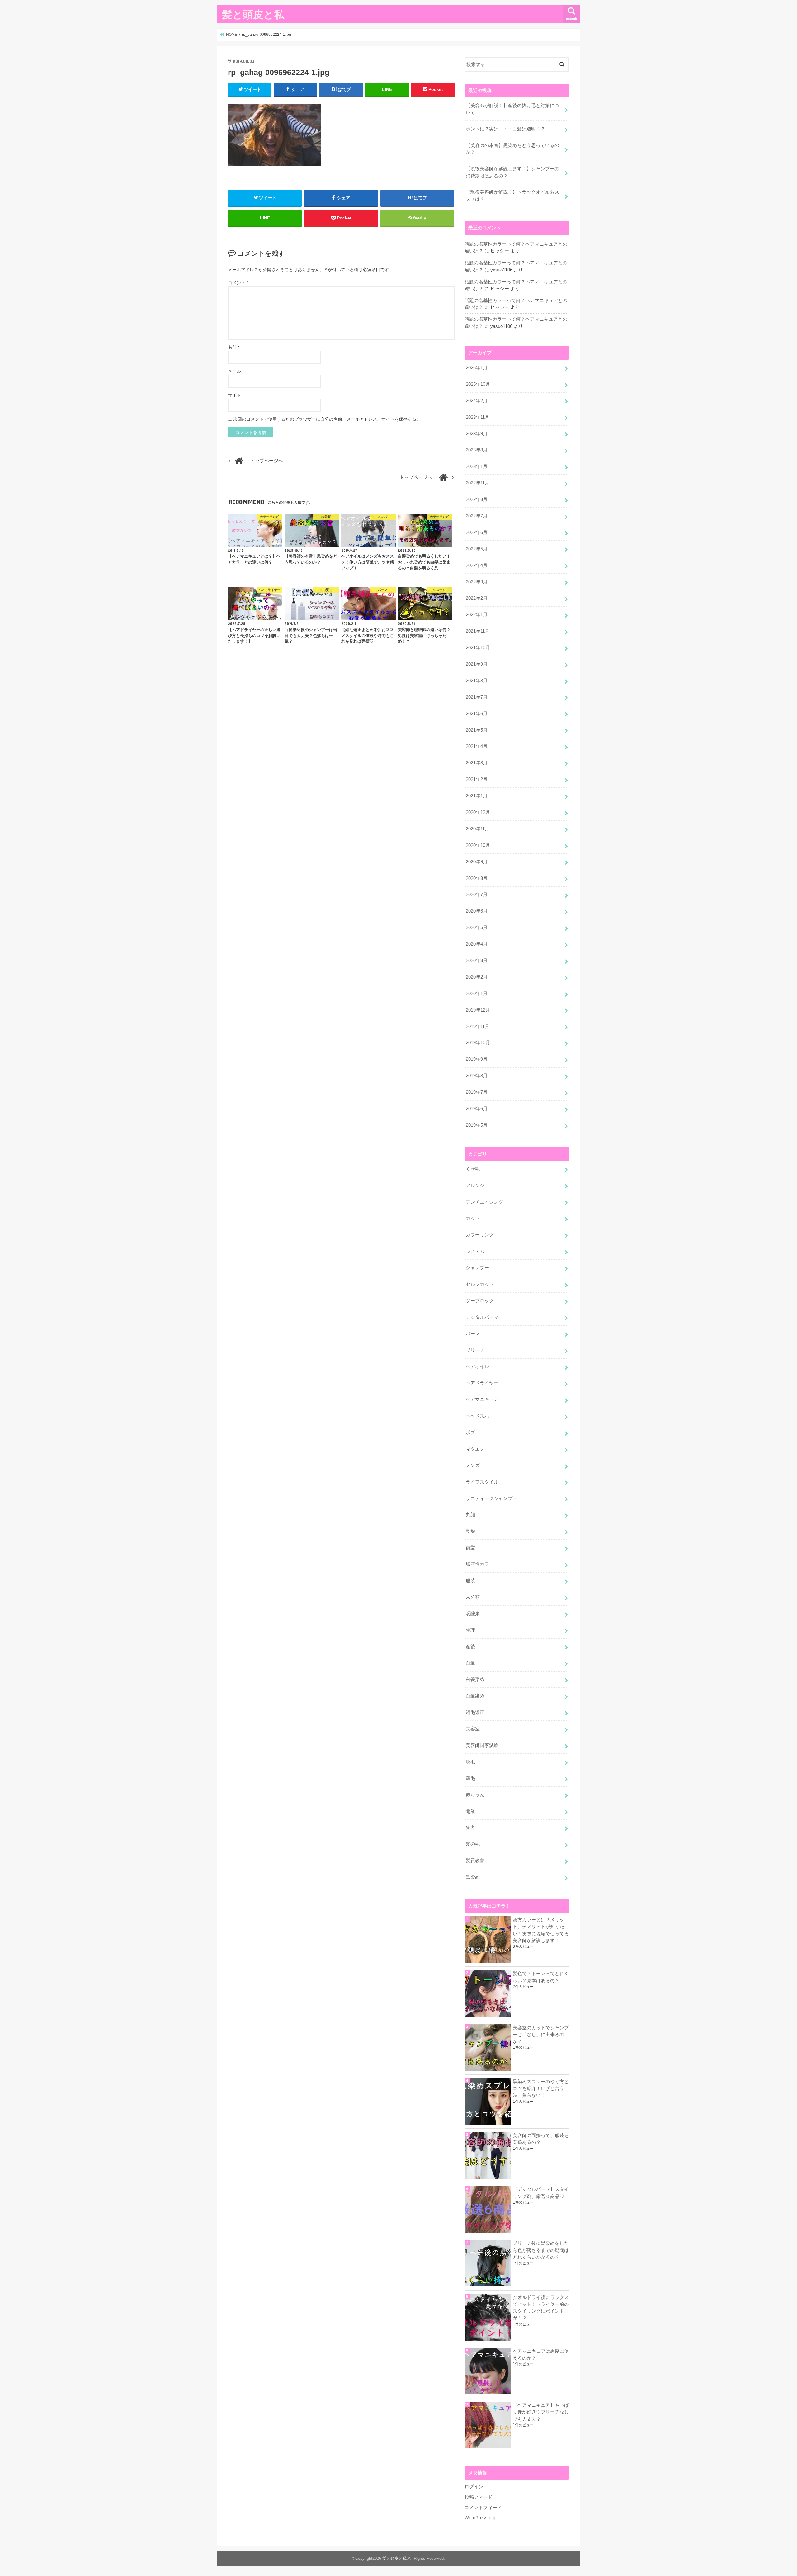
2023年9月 (477, 434)
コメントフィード (483, 2508)
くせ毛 (473, 1169)
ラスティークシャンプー (491, 1498)
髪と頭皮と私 (253, 14)
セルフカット (480, 1284)
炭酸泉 (473, 1614)
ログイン (474, 2487)
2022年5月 (477, 549)
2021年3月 (477, 763)
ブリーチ (475, 1350)
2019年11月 (478, 1026)
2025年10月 (478, 384)
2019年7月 (477, 1092)
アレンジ (475, 1186)
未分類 (473, 1597)
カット (473, 1218)
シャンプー (477, 1268)
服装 (470, 1581)
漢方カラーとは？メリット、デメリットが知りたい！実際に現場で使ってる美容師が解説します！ (541, 1930)
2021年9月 (477, 664)
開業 (470, 1811)
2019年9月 (477, 1059)
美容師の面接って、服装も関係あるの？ (541, 2139)
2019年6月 (477, 1109)
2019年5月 (477, 1125)
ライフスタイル (482, 1482)
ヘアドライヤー (482, 1383)
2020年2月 (477, 977)
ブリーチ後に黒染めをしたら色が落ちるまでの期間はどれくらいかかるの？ (541, 2250)
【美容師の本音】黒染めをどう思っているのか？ (512, 149)
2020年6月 (477, 911)
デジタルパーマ (482, 1317)
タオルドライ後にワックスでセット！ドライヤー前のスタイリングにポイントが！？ (541, 2308)
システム (475, 1251)
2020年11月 (478, 829)
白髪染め (475, 1679)
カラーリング (480, 1235)
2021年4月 (477, 746)
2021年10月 (478, 648)
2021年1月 (477, 796)
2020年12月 (478, 812)
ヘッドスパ (477, 1416)
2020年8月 (477, 878)
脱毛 (470, 1762)
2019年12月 (478, 1010)
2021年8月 (477, 681)
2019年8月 (477, 1076)
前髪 (470, 1548)
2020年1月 (477, 993)
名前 (234, 347)
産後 (470, 1647)
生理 (470, 1630)
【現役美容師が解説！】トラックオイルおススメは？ (512, 196)
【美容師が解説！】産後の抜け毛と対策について (512, 109)
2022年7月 (477, 516)
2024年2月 (477, 401)
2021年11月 (478, 631)
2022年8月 (477, 499)
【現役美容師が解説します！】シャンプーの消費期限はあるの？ (512, 172)
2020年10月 (478, 845)
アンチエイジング (484, 1202)
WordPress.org (480, 2518)
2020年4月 (477, 944)
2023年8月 (477, 450)
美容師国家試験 (482, 1745)
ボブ (470, 1432)
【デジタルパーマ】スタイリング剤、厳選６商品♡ (541, 2193)
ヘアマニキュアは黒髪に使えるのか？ (541, 2355)
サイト (234, 395)
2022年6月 (477, 532)
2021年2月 (477, 779)
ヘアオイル (477, 1366)
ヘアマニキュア (482, 1399)
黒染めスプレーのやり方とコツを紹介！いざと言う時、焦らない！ (541, 2088)
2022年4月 (477, 565)
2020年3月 (477, 960)
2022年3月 (477, 582)
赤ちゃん (475, 1795)
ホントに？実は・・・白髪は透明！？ (505, 129)
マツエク (475, 1449)
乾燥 (470, 1531)
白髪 (470, 1663)
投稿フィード (479, 2497)
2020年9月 (477, 862)
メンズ (473, 1465)
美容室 (473, 1729)
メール (236, 371)
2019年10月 (478, 1043)
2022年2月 (477, 598)
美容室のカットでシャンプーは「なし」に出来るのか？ (541, 2035)
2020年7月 (477, 894)
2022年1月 (477, 615)
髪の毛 (473, 1844)
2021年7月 (477, 697)
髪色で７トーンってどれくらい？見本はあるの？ (541, 1977)
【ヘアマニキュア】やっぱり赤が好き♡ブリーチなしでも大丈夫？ (541, 2412)
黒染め (473, 1877)
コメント (238, 283)
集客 (470, 1828)
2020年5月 (477, 927)
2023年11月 (478, 417)
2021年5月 (477, 730)
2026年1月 (477, 368)
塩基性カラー (480, 1564)
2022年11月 (478, 483)
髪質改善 (475, 1861)
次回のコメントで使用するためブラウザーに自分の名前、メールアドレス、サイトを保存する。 (327, 419)
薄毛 (470, 1778)
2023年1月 (477, 466)
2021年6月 (477, 714)
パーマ (473, 1334)
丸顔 (470, 1515)
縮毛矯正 (475, 1712)
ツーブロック (480, 1301)
